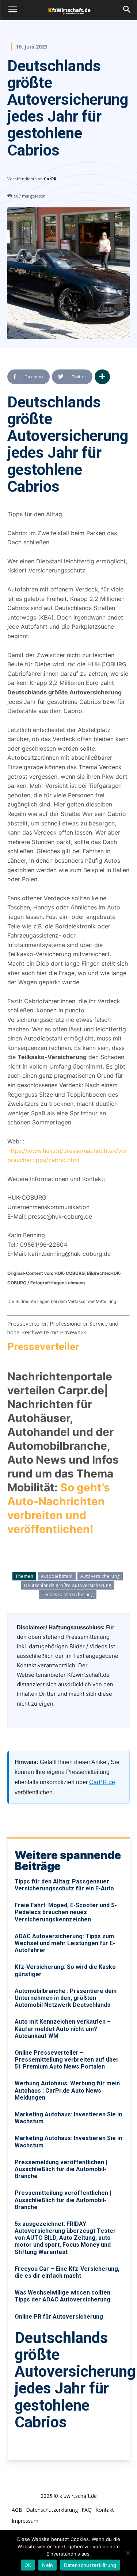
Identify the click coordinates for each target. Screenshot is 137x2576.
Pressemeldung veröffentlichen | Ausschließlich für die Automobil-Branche (61, 2169)
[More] (102, 377)
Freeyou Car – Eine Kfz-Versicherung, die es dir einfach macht (67, 2272)
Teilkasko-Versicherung (68, 1594)
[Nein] (128, 2553)
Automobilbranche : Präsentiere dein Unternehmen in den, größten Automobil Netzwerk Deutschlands (66, 1998)
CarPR (50, 179)
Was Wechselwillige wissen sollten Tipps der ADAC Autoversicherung (62, 2296)
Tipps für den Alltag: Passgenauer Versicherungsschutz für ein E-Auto (64, 1885)
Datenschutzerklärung (90, 2565)
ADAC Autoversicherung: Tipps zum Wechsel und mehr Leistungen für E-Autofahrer (65, 1943)
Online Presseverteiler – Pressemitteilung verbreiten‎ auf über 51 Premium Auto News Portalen (67, 2060)
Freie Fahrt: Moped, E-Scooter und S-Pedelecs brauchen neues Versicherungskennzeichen (66, 1912)
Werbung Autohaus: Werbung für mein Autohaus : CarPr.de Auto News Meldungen (67, 2090)
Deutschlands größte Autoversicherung (68, 1585)
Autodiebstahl (57, 1576)
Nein (47, 2565)
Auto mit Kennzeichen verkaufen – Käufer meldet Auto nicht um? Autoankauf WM (63, 2029)
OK (28, 2565)
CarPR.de (102, 1782)
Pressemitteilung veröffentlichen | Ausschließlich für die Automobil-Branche (63, 2200)
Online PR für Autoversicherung (59, 2317)
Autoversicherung (100, 1576)
